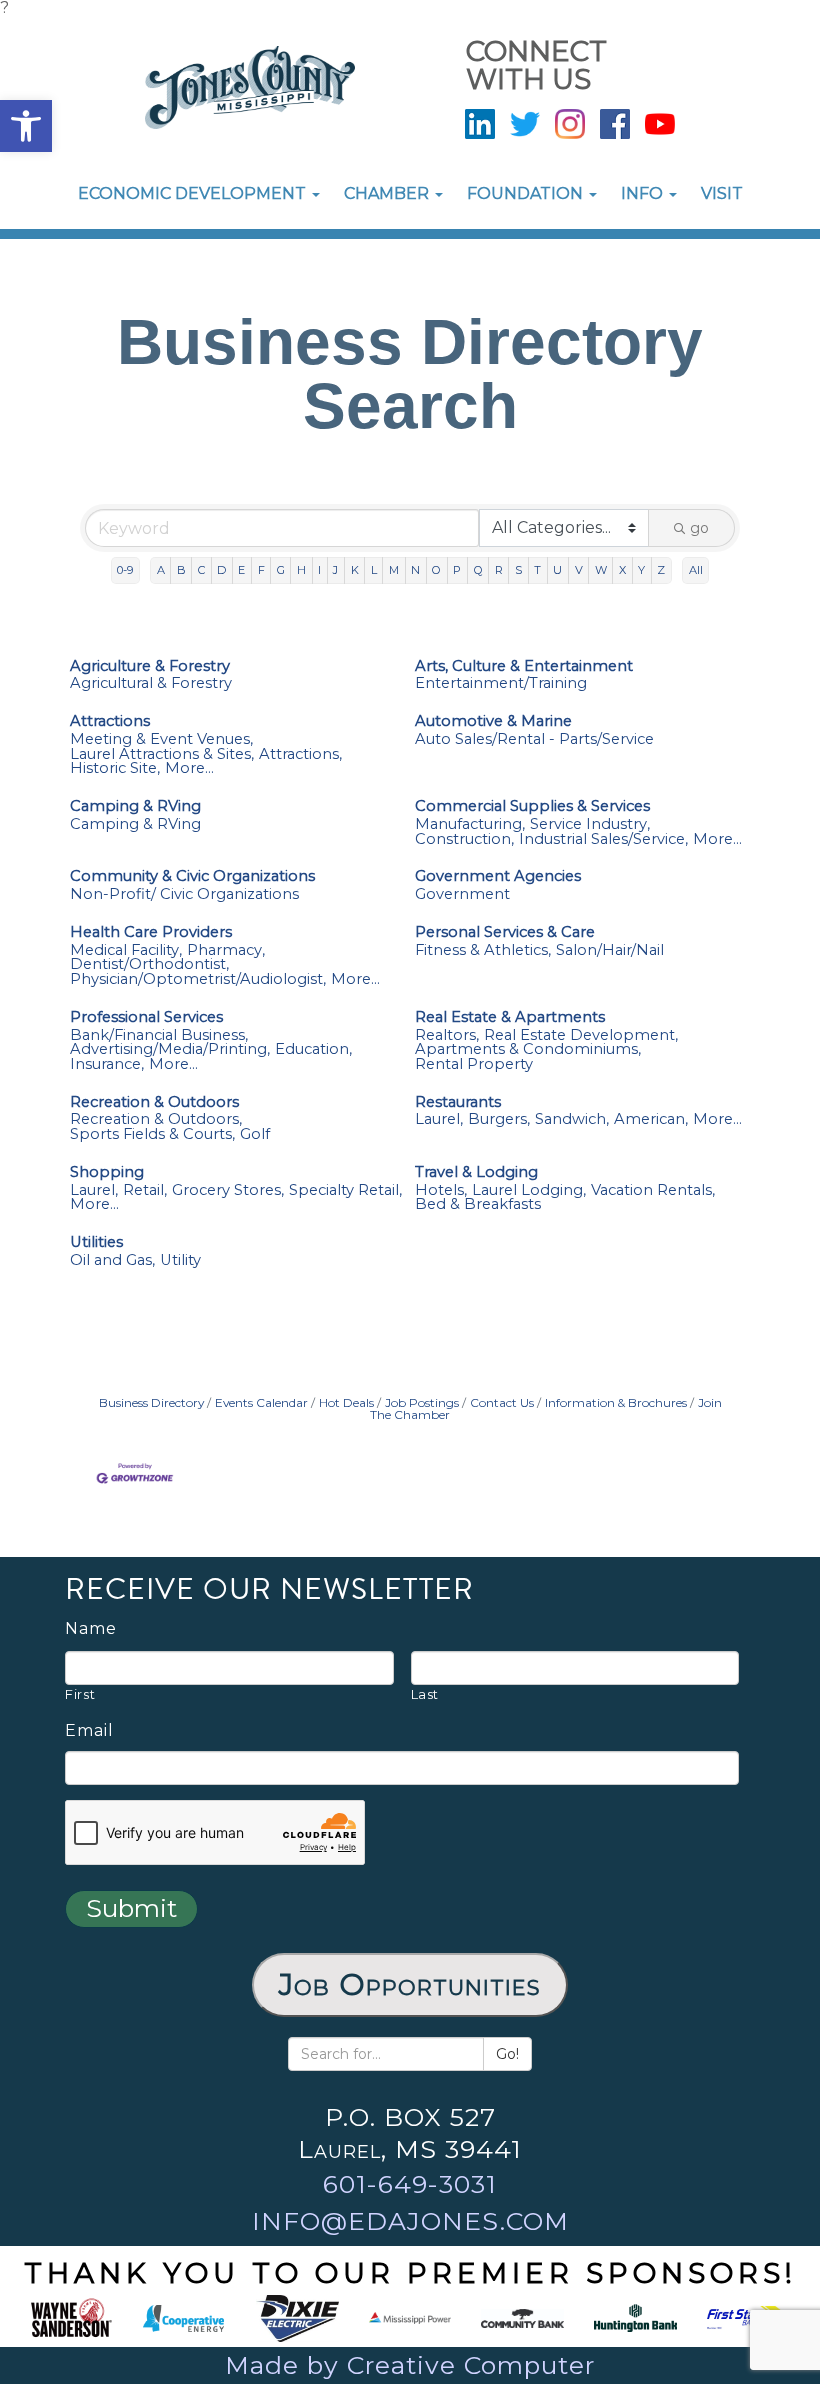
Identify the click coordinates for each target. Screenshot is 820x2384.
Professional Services (146, 1017)
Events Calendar (261, 1402)
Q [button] (478, 570)
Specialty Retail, (345, 1190)
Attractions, (300, 754)
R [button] (499, 570)
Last (425, 1694)
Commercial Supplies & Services (532, 806)
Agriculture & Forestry (150, 666)
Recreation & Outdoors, (156, 1119)
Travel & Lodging (476, 1172)
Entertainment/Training (501, 683)
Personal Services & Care (505, 932)
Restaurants (458, 1102)
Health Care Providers (151, 932)
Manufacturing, (470, 824)
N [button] (415, 570)
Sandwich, (572, 1119)
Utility (180, 1260)
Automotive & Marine (493, 721)
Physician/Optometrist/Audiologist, (198, 979)
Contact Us (502, 1402)
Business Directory (151, 1402)
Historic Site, (115, 768)
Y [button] (641, 570)
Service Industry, (590, 824)
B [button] (181, 570)
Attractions (110, 721)
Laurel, (439, 1119)
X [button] (622, 570)
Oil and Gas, (112, 1260)
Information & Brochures (616, 1402)
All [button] (696, 570)
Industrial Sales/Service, (603, 839)
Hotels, (441, 1190)
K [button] (355, 570)
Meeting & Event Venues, (161, 739)
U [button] (557, 570)
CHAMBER (388, 193)
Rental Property (474, 1064)
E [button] (241, 570)
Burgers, (499, 1119)
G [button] (281, 570)
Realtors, (447, 1035)
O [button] (436, 570)
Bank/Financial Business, (159, 1035)
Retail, (145, 1190)
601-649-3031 (410, 2184)
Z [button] (661, 570)
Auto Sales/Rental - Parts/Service (534, 739)
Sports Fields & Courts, (152, 1134)
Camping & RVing (135, 806)
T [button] (537, 570)
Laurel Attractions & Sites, (162, 754)
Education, (313, 1049)
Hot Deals (346, 1402)
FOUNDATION (527, 193)
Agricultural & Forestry (151, 683)
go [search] (699, 528)
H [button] (301, 570)
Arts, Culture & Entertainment (524, 666)
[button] (26, 126)
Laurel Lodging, (529, 1190)
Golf (255, 1134)
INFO (644, 193)
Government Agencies (498, 876)
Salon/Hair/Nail (610, 950)
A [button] (161, 570)
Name (91, 1629)
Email (89, 1731)
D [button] (221, 570)
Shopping (107, 1172)
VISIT (722, 193)
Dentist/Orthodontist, (149, 964)
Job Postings (422, 1402)
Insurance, (107, 1064)
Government (462, 894)
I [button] (319, 570)
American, (651, 1119)
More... (189, 768)
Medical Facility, (126, 950)
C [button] (201, 570)
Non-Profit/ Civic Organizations (184, 894)
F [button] (261, 570)
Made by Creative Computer (410, 2365)
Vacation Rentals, (653, 1190)
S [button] (518, 570)
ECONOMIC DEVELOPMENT (194, 193)
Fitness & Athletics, (483, 950)
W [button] (601, 570)
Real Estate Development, (581, 1035)
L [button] (374, 570)
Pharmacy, (226, 950)
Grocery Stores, (228, 1190)
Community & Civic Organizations (192, 876)
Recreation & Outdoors (154, 1102)
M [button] (394, 570)
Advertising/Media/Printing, (170, 1049)
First (80, 1694)
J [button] (335, 570)
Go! (507, 2054)
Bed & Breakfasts (478, 1204)
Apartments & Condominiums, (528, 1049)
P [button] (457, 570)
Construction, (464, 839)
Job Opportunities (410, 1984)
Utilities (96, 1242)
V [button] (579, 570)
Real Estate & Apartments (510, 1017)
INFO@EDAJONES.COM (410, 2221)
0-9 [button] (125, 570)
